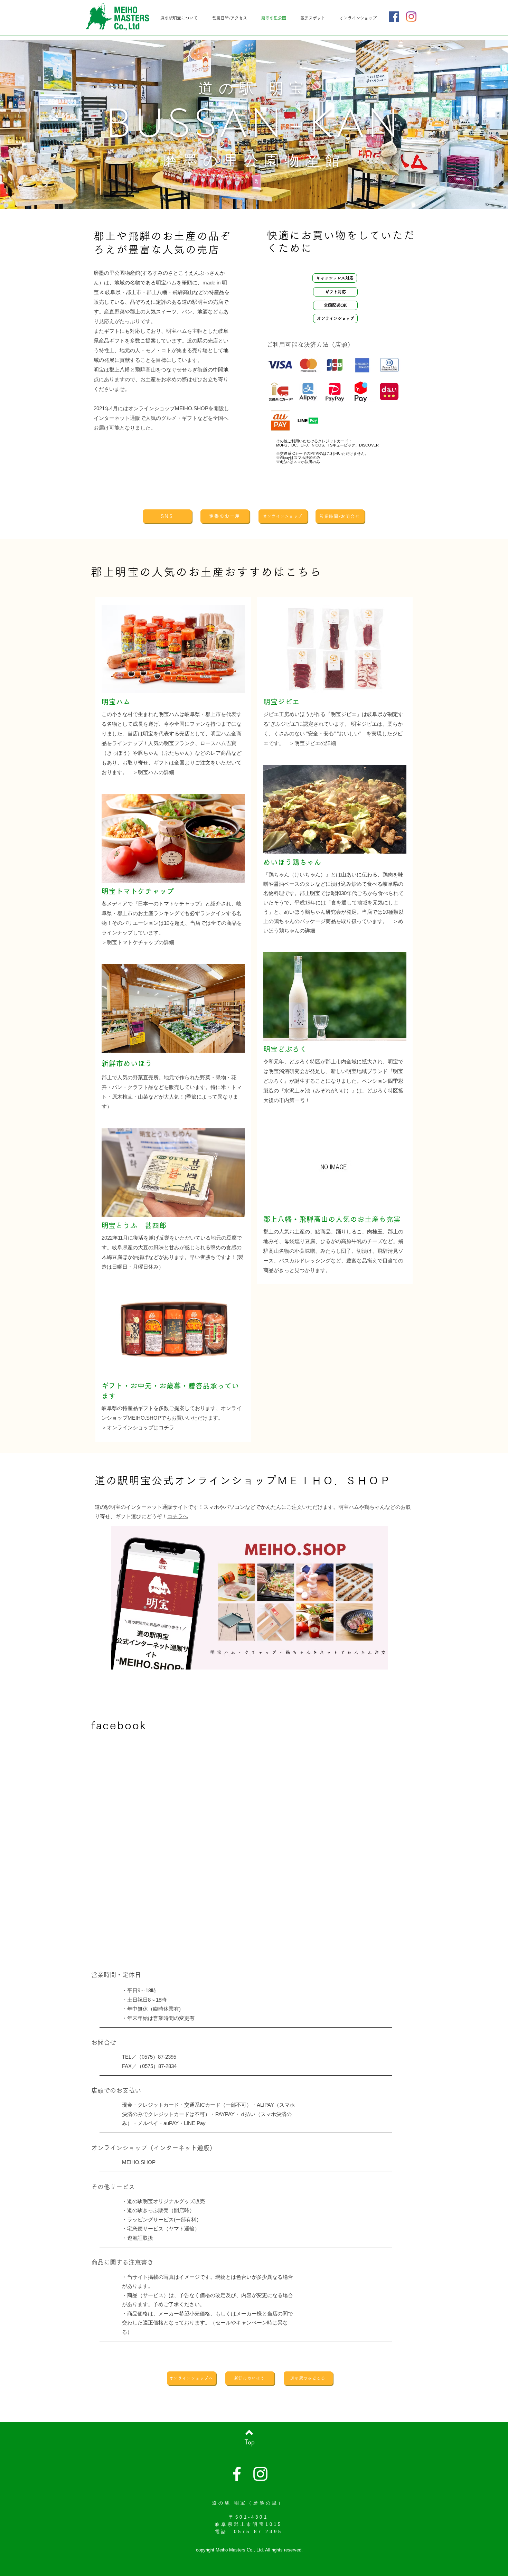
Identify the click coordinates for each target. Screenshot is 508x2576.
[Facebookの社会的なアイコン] (394, 17)
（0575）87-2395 (156, 2057)
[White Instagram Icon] (260, 2474)
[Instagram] (411, 17)
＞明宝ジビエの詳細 (313, 743)
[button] (335, 278)
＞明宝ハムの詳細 (153, 772)
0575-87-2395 (258, 2532)
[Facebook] (237, 2474)
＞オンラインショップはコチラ (138, 1427)
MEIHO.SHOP (139, 2162)
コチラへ (178, 1516)
